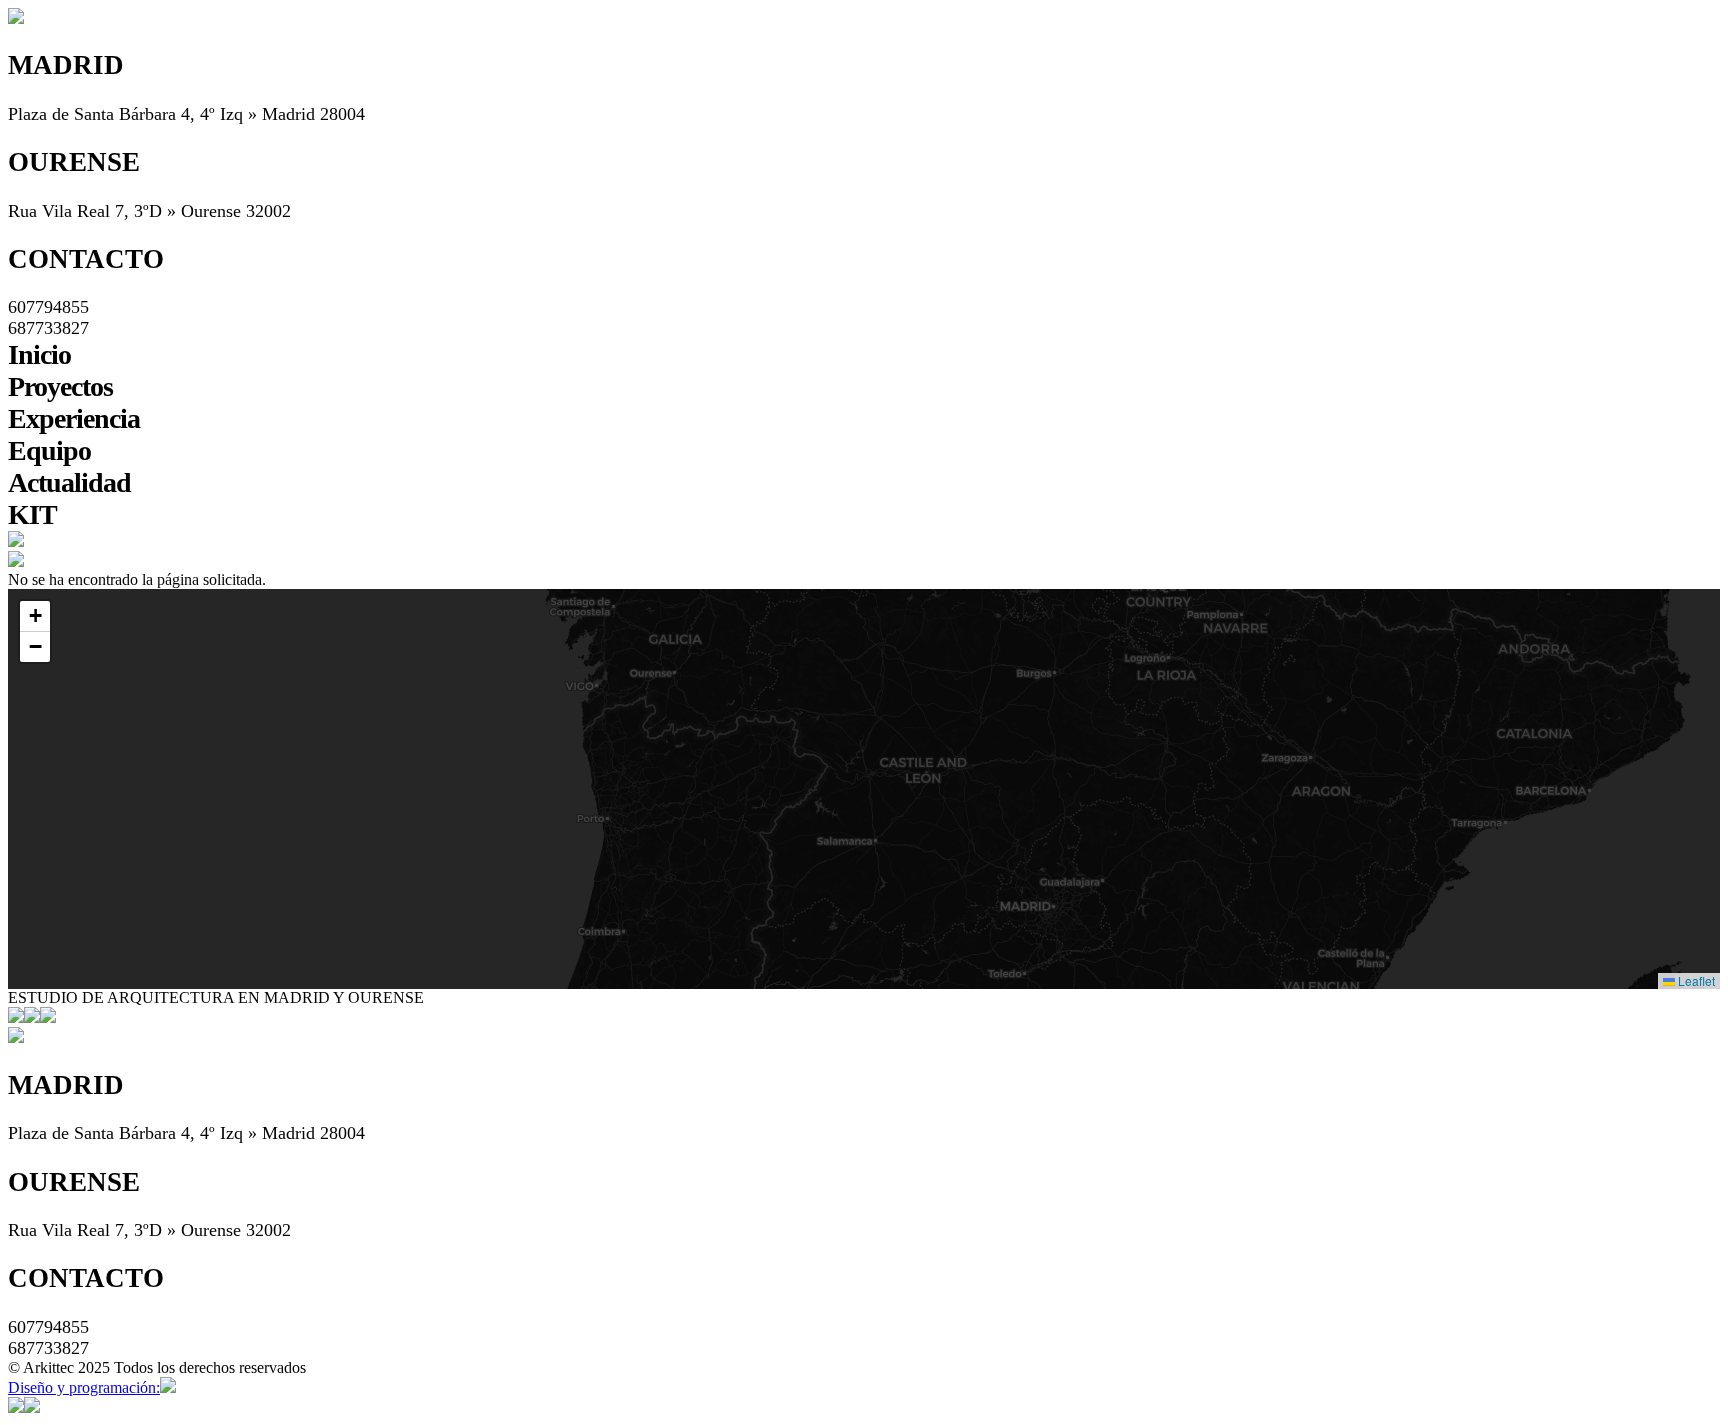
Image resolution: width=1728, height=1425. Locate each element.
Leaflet (1695, 980)
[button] (1055, 905)
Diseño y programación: (84, 1387)
